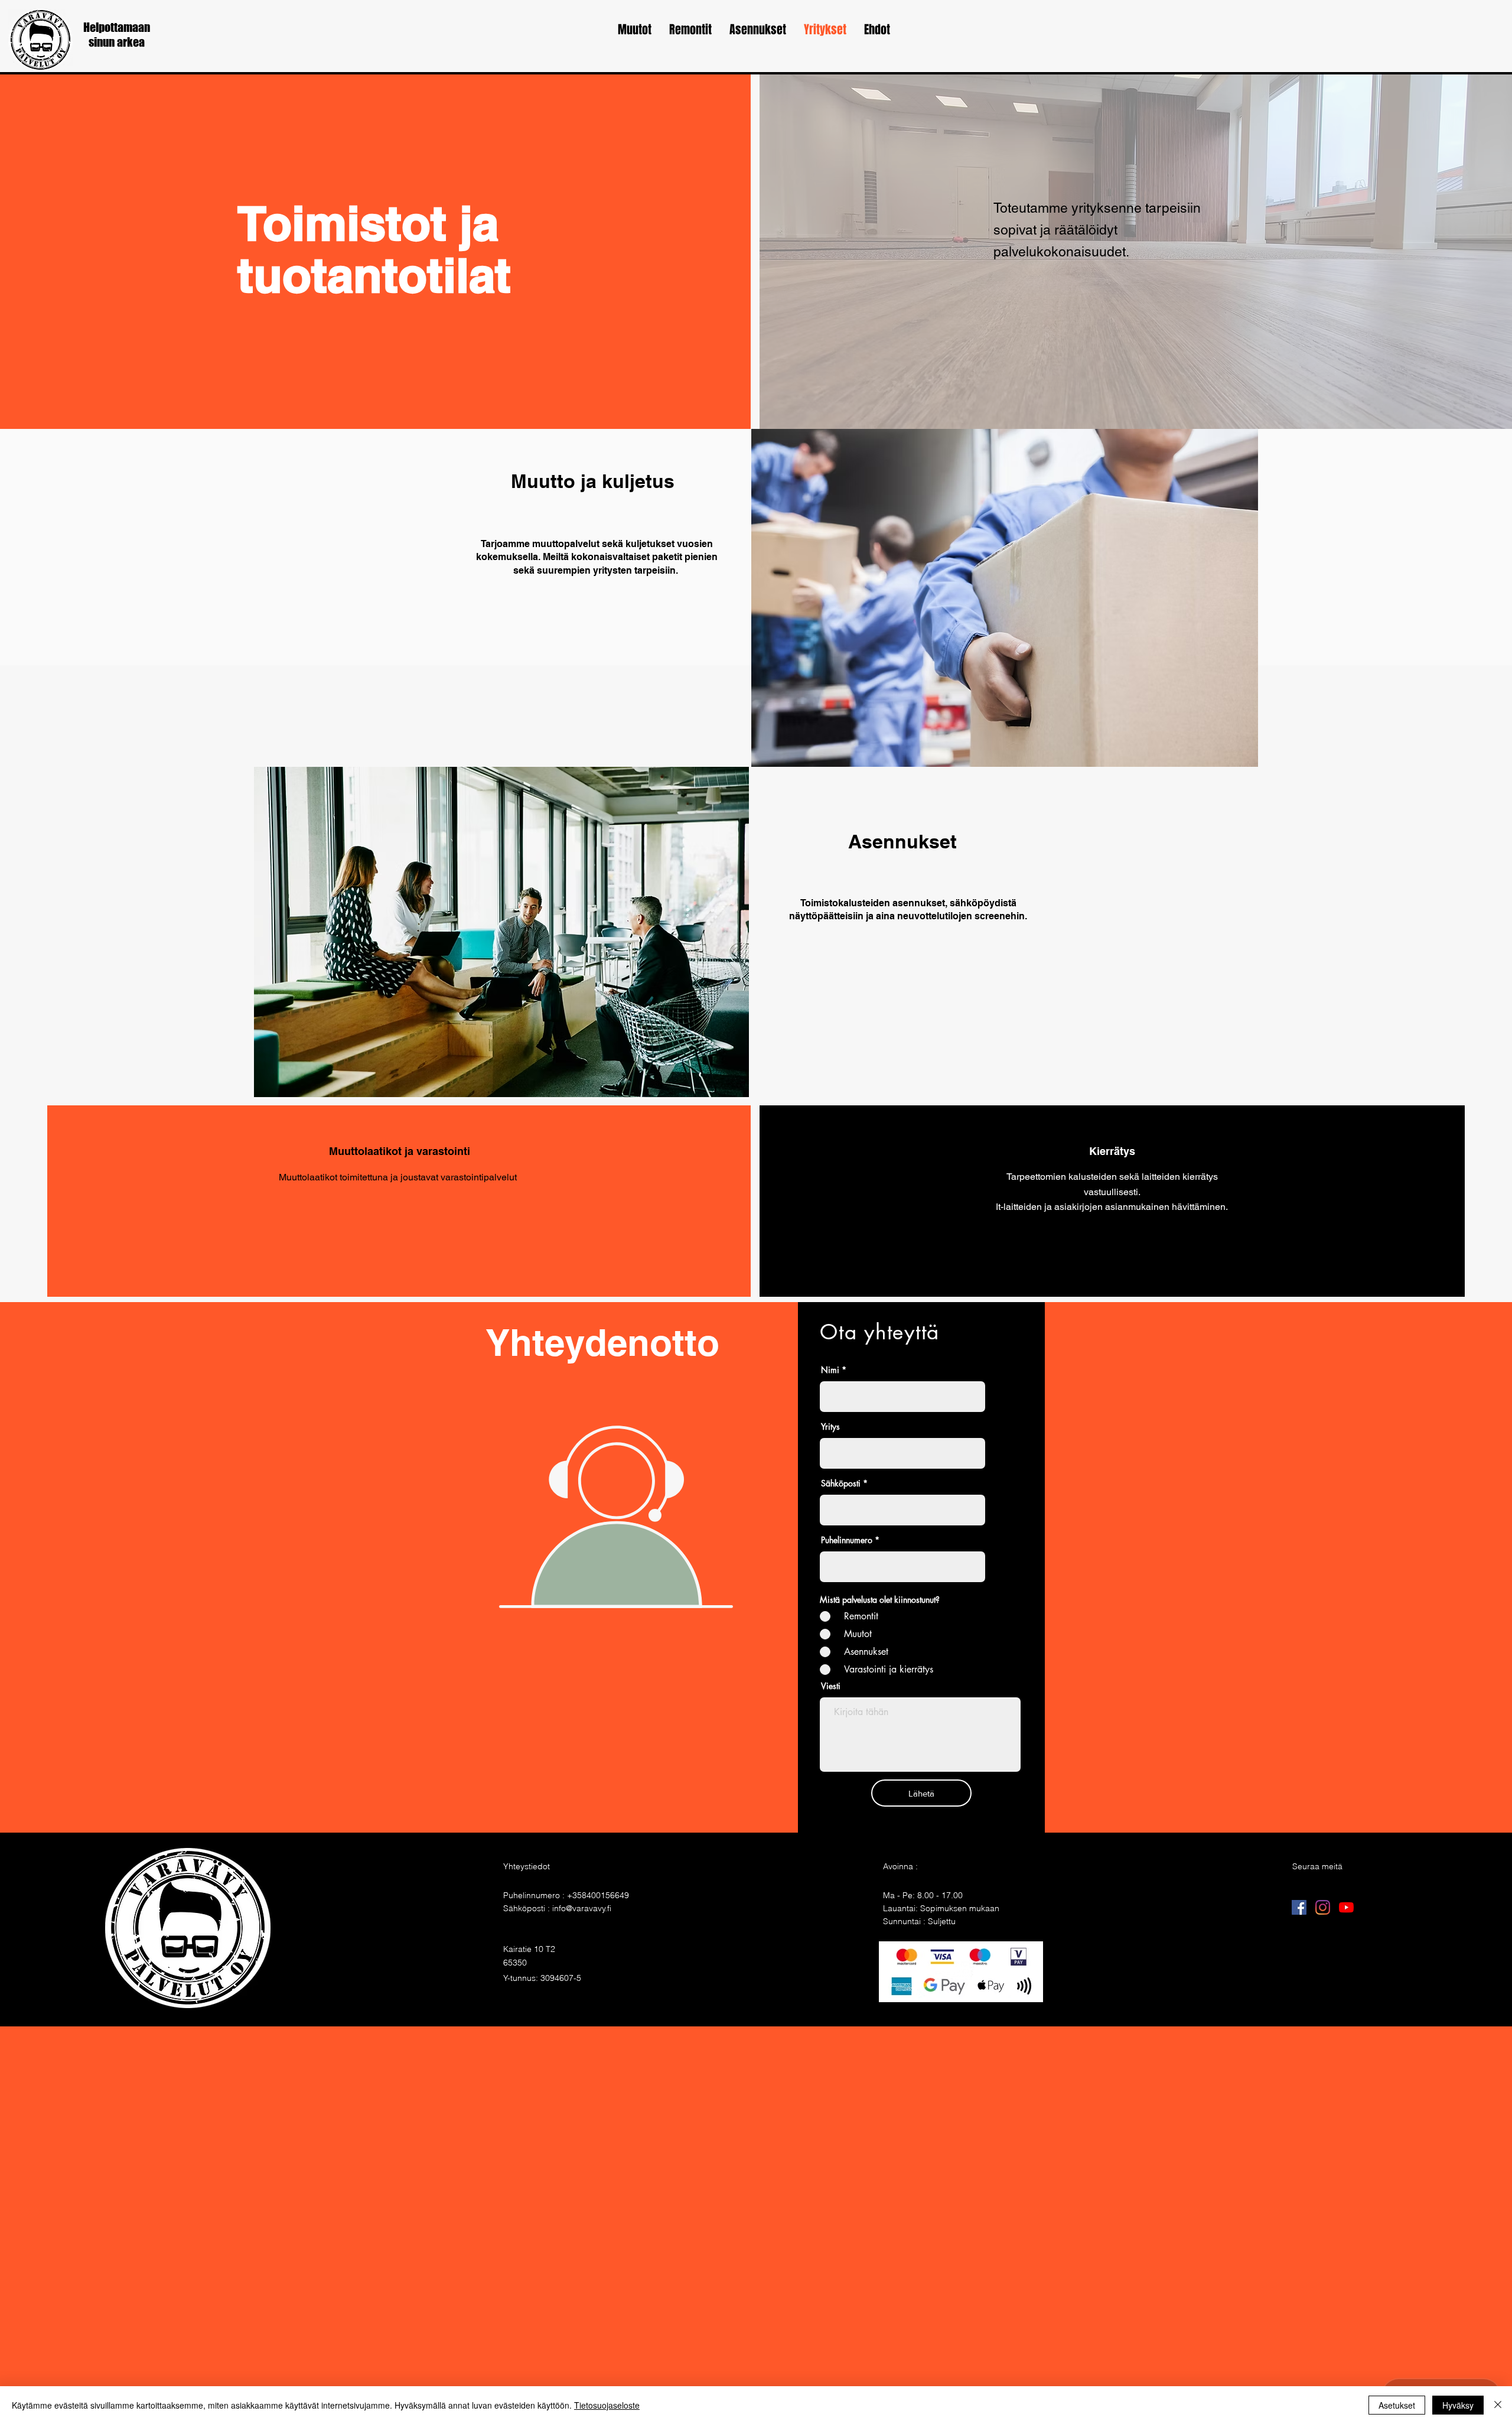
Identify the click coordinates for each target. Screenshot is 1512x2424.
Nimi (830, 1370)
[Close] (1498, 2405)
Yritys (830, 1427)
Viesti (831, 1686)
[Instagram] (1323, 1907)
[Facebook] (1299, 1907)
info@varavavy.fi (582, 1908)
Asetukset (1397, 2405)
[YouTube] (1346, 1907)
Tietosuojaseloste (607, 2405)
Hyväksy (1458, 2405)
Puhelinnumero (847, 1540)
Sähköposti (841, 1483)
